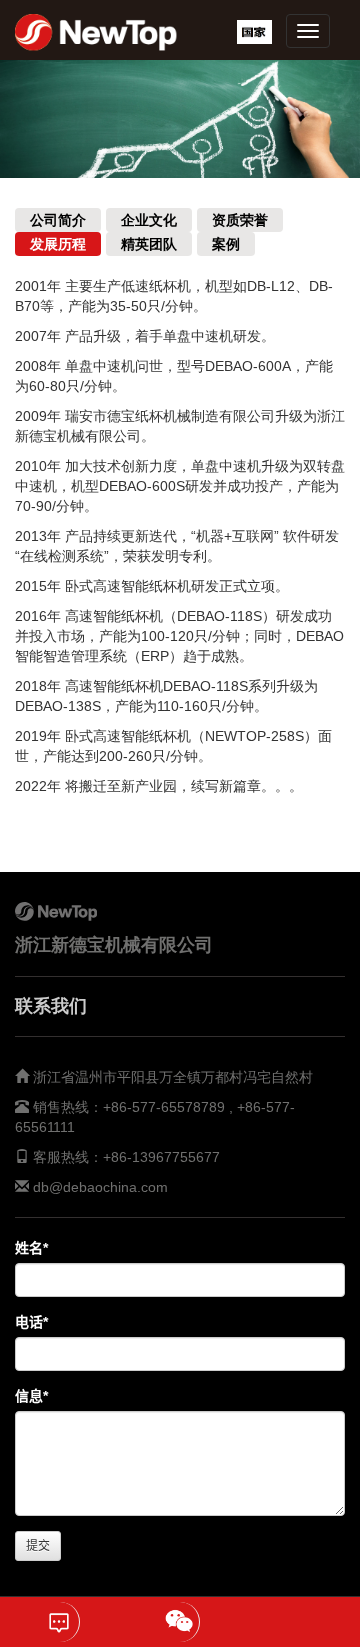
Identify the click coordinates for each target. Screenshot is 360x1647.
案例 (226, 244)
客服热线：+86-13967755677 (124, 1157)
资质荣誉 (240, 220)
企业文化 (149, 220)
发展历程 (58, 244)
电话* (31, 1322)
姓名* (31, 1248)
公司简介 (58, 220)
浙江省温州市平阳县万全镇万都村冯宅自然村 (173, 1077)
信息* (31, 1396)
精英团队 (149, 244)
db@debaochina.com (100, 1187)
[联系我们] (60, 1622)
